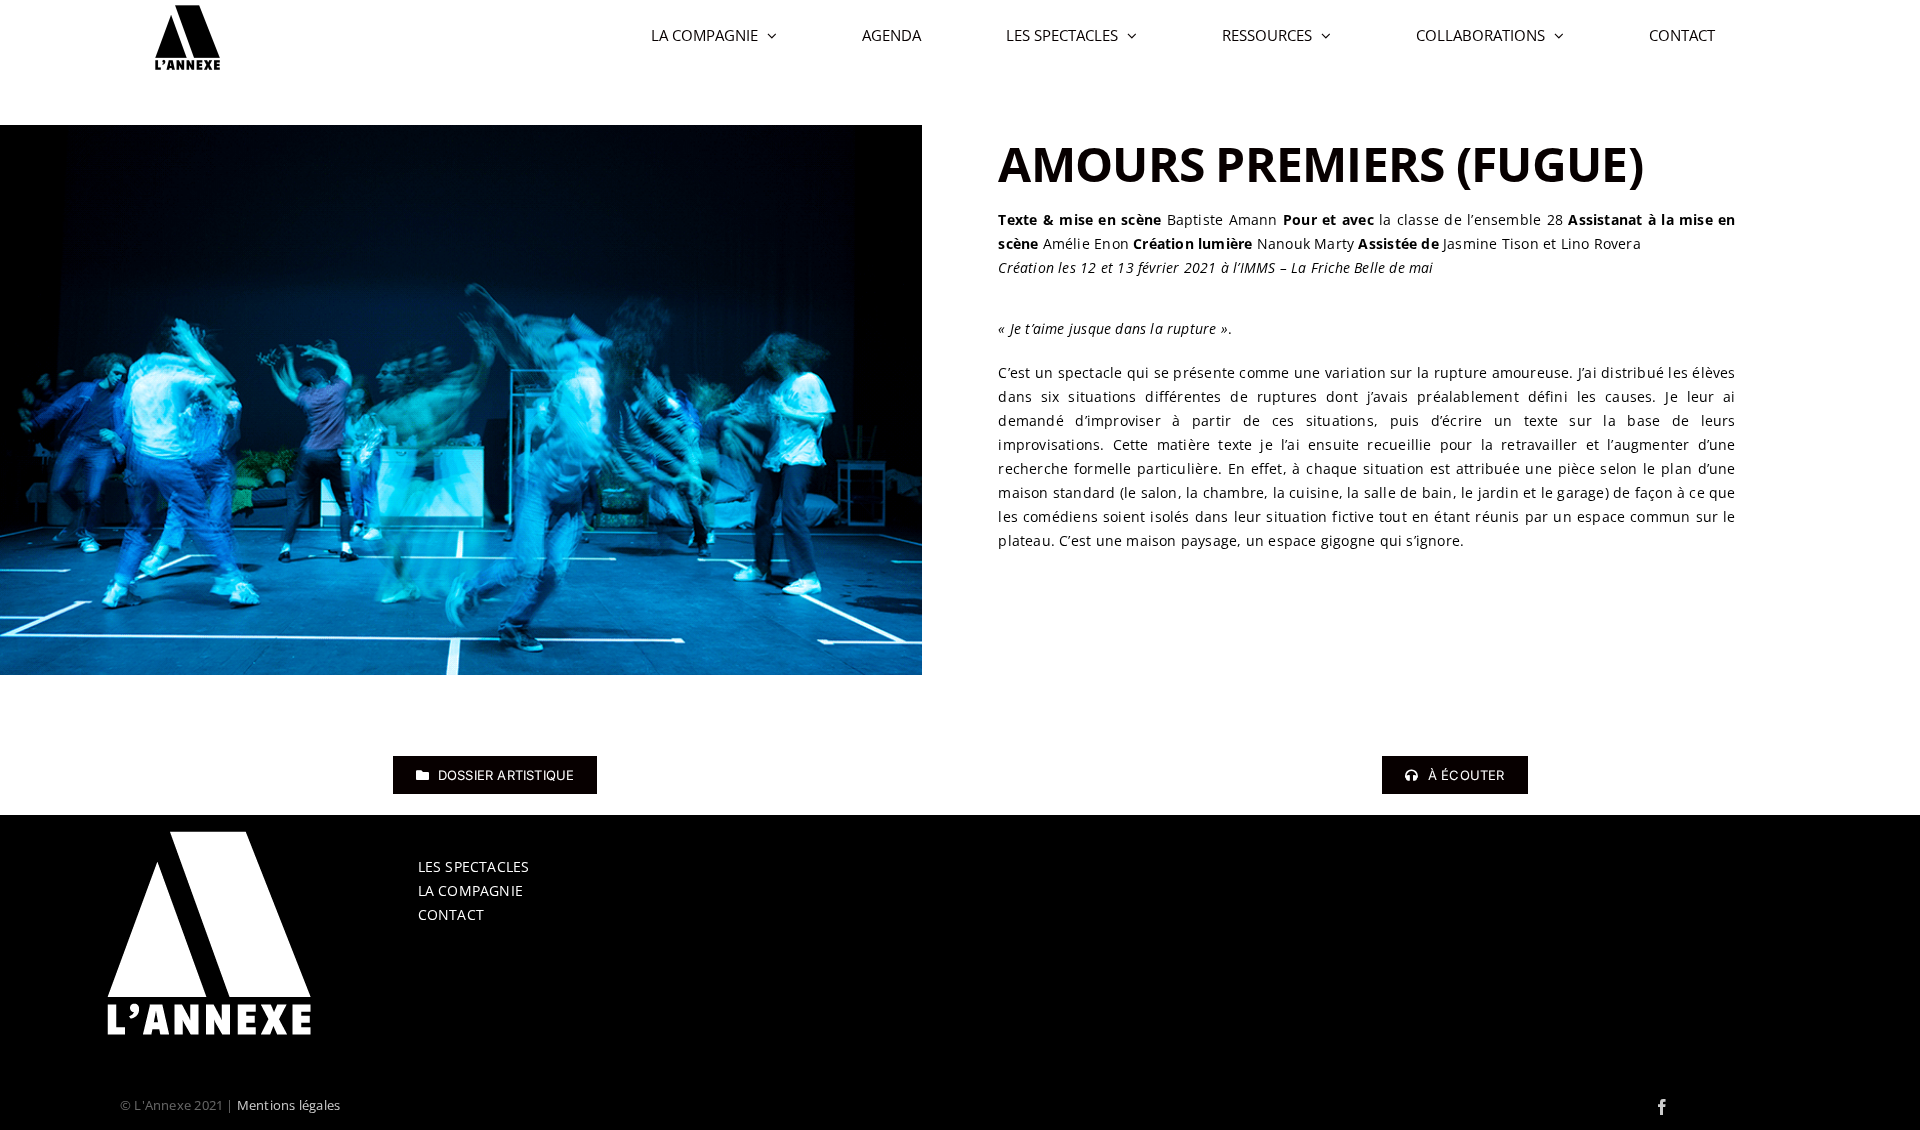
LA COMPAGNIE (471, 890)
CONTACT (451, 914)
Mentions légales (288, 1105)
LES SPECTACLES (474, 866)
